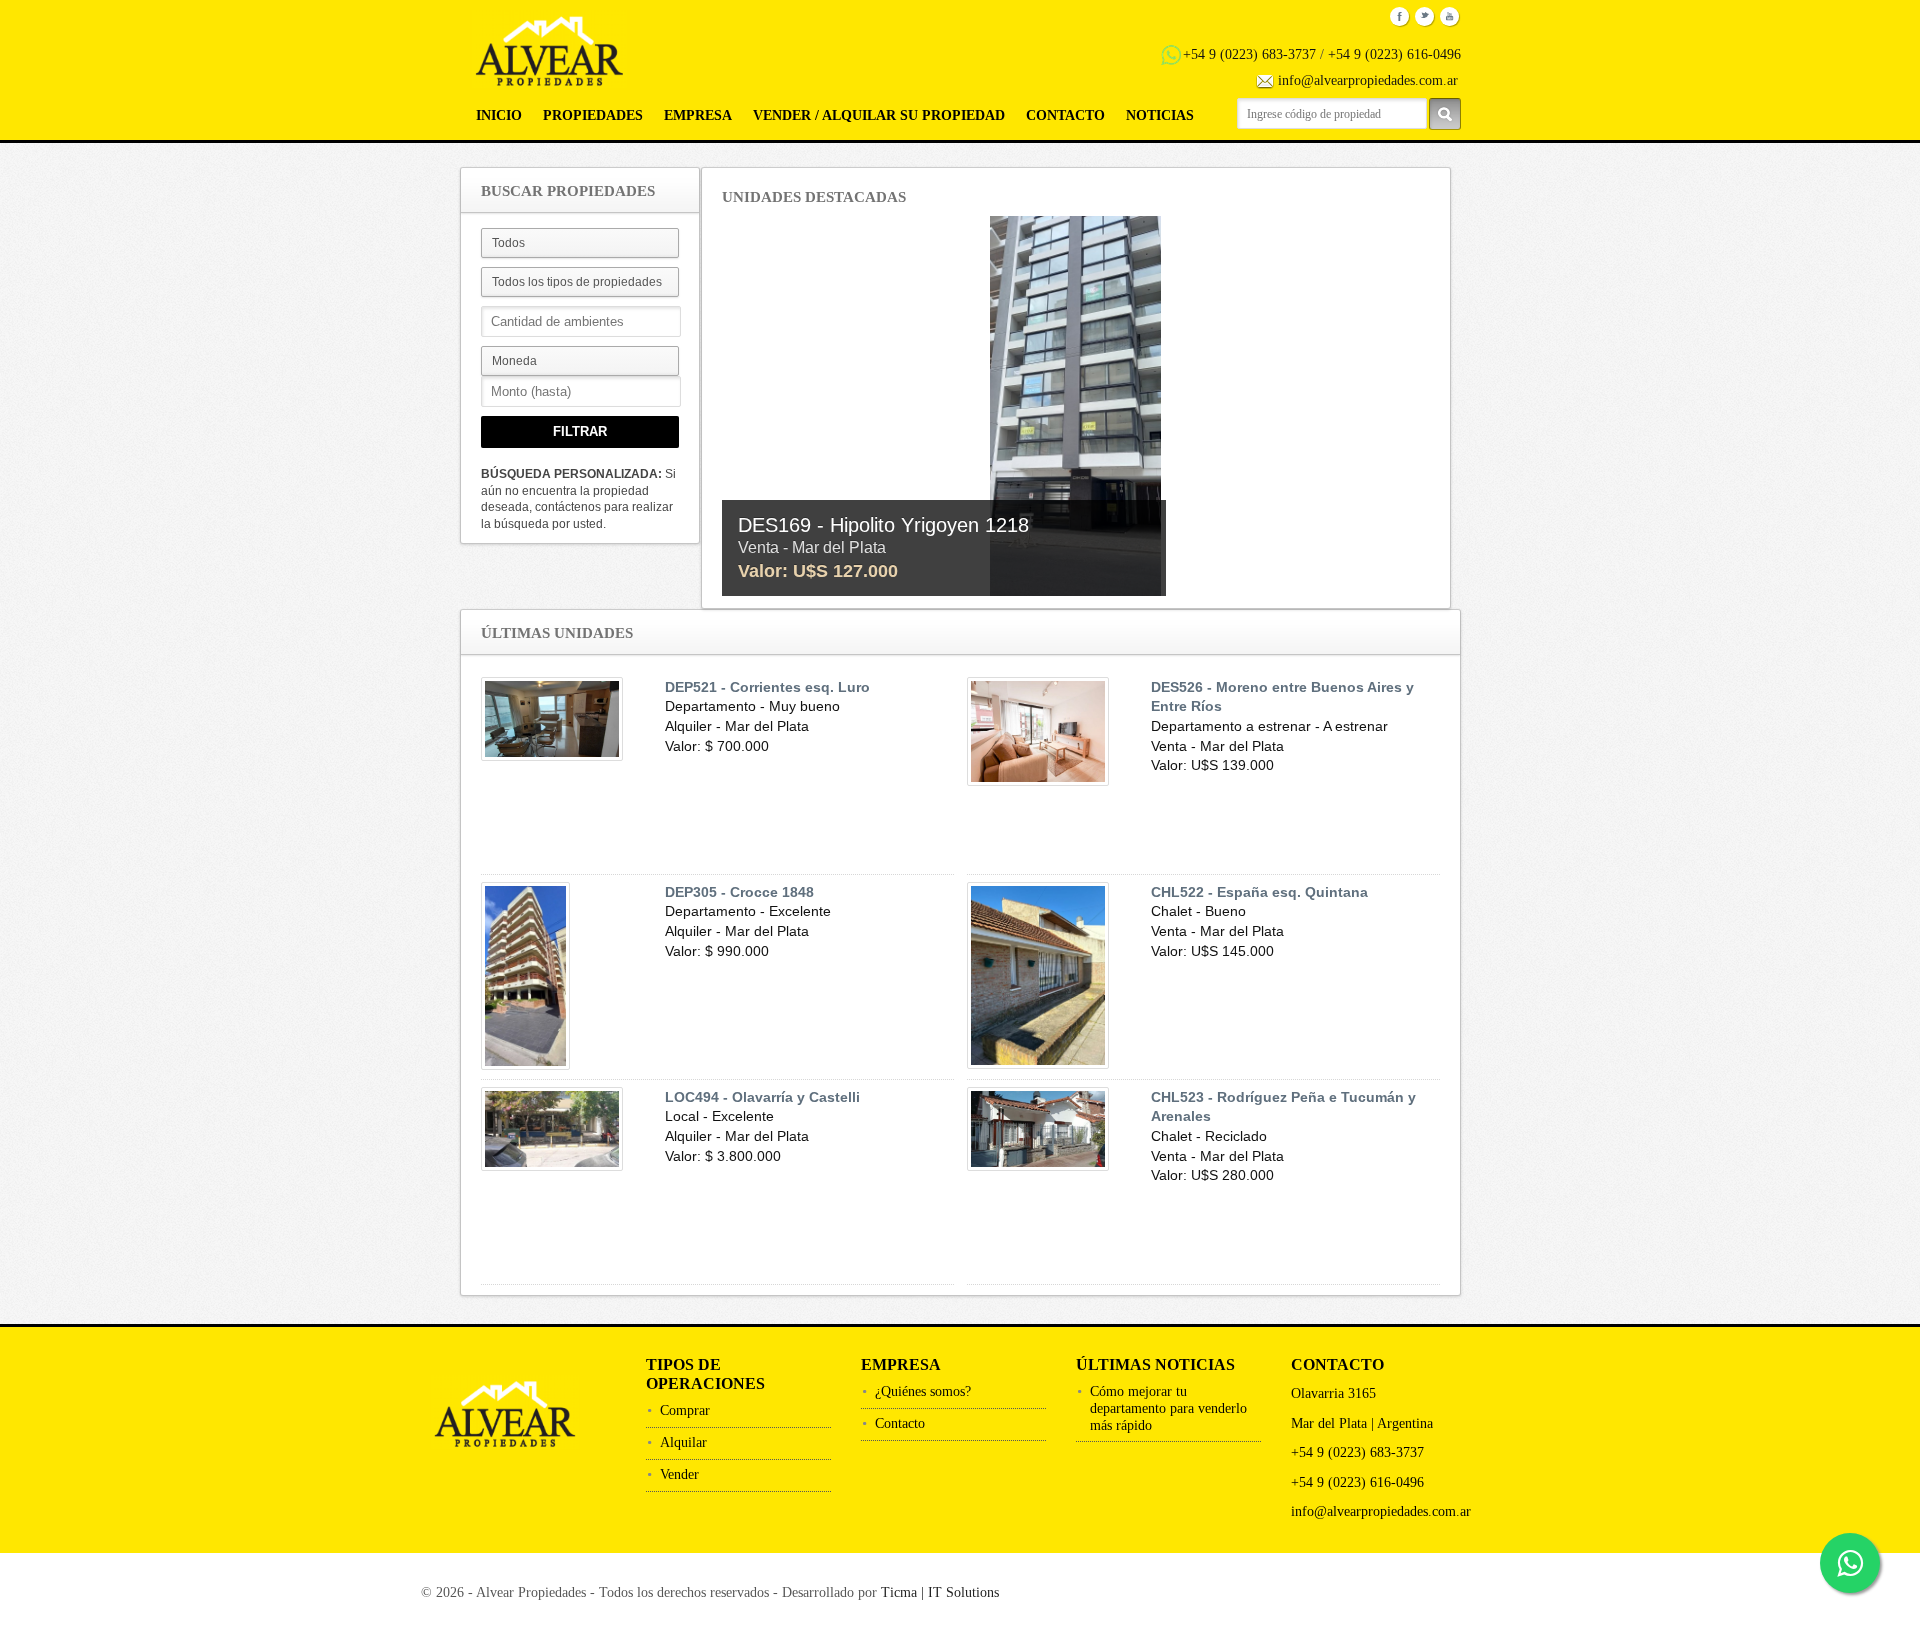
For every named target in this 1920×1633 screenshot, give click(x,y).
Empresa (698, 115)
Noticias (1160, 115)
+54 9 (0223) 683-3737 (1249, 54)
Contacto (1065, 115)
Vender (679, 1474)
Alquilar (683, 1442)
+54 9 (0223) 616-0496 (1394, 54)
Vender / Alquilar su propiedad (879, 115)
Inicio (499, 115)
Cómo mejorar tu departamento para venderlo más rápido (1168, 1408)
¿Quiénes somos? (923, 1391)
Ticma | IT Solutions (940, 1592)
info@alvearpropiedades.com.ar (1368, 80)
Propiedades (593, 115)
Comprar (685, 1410)
